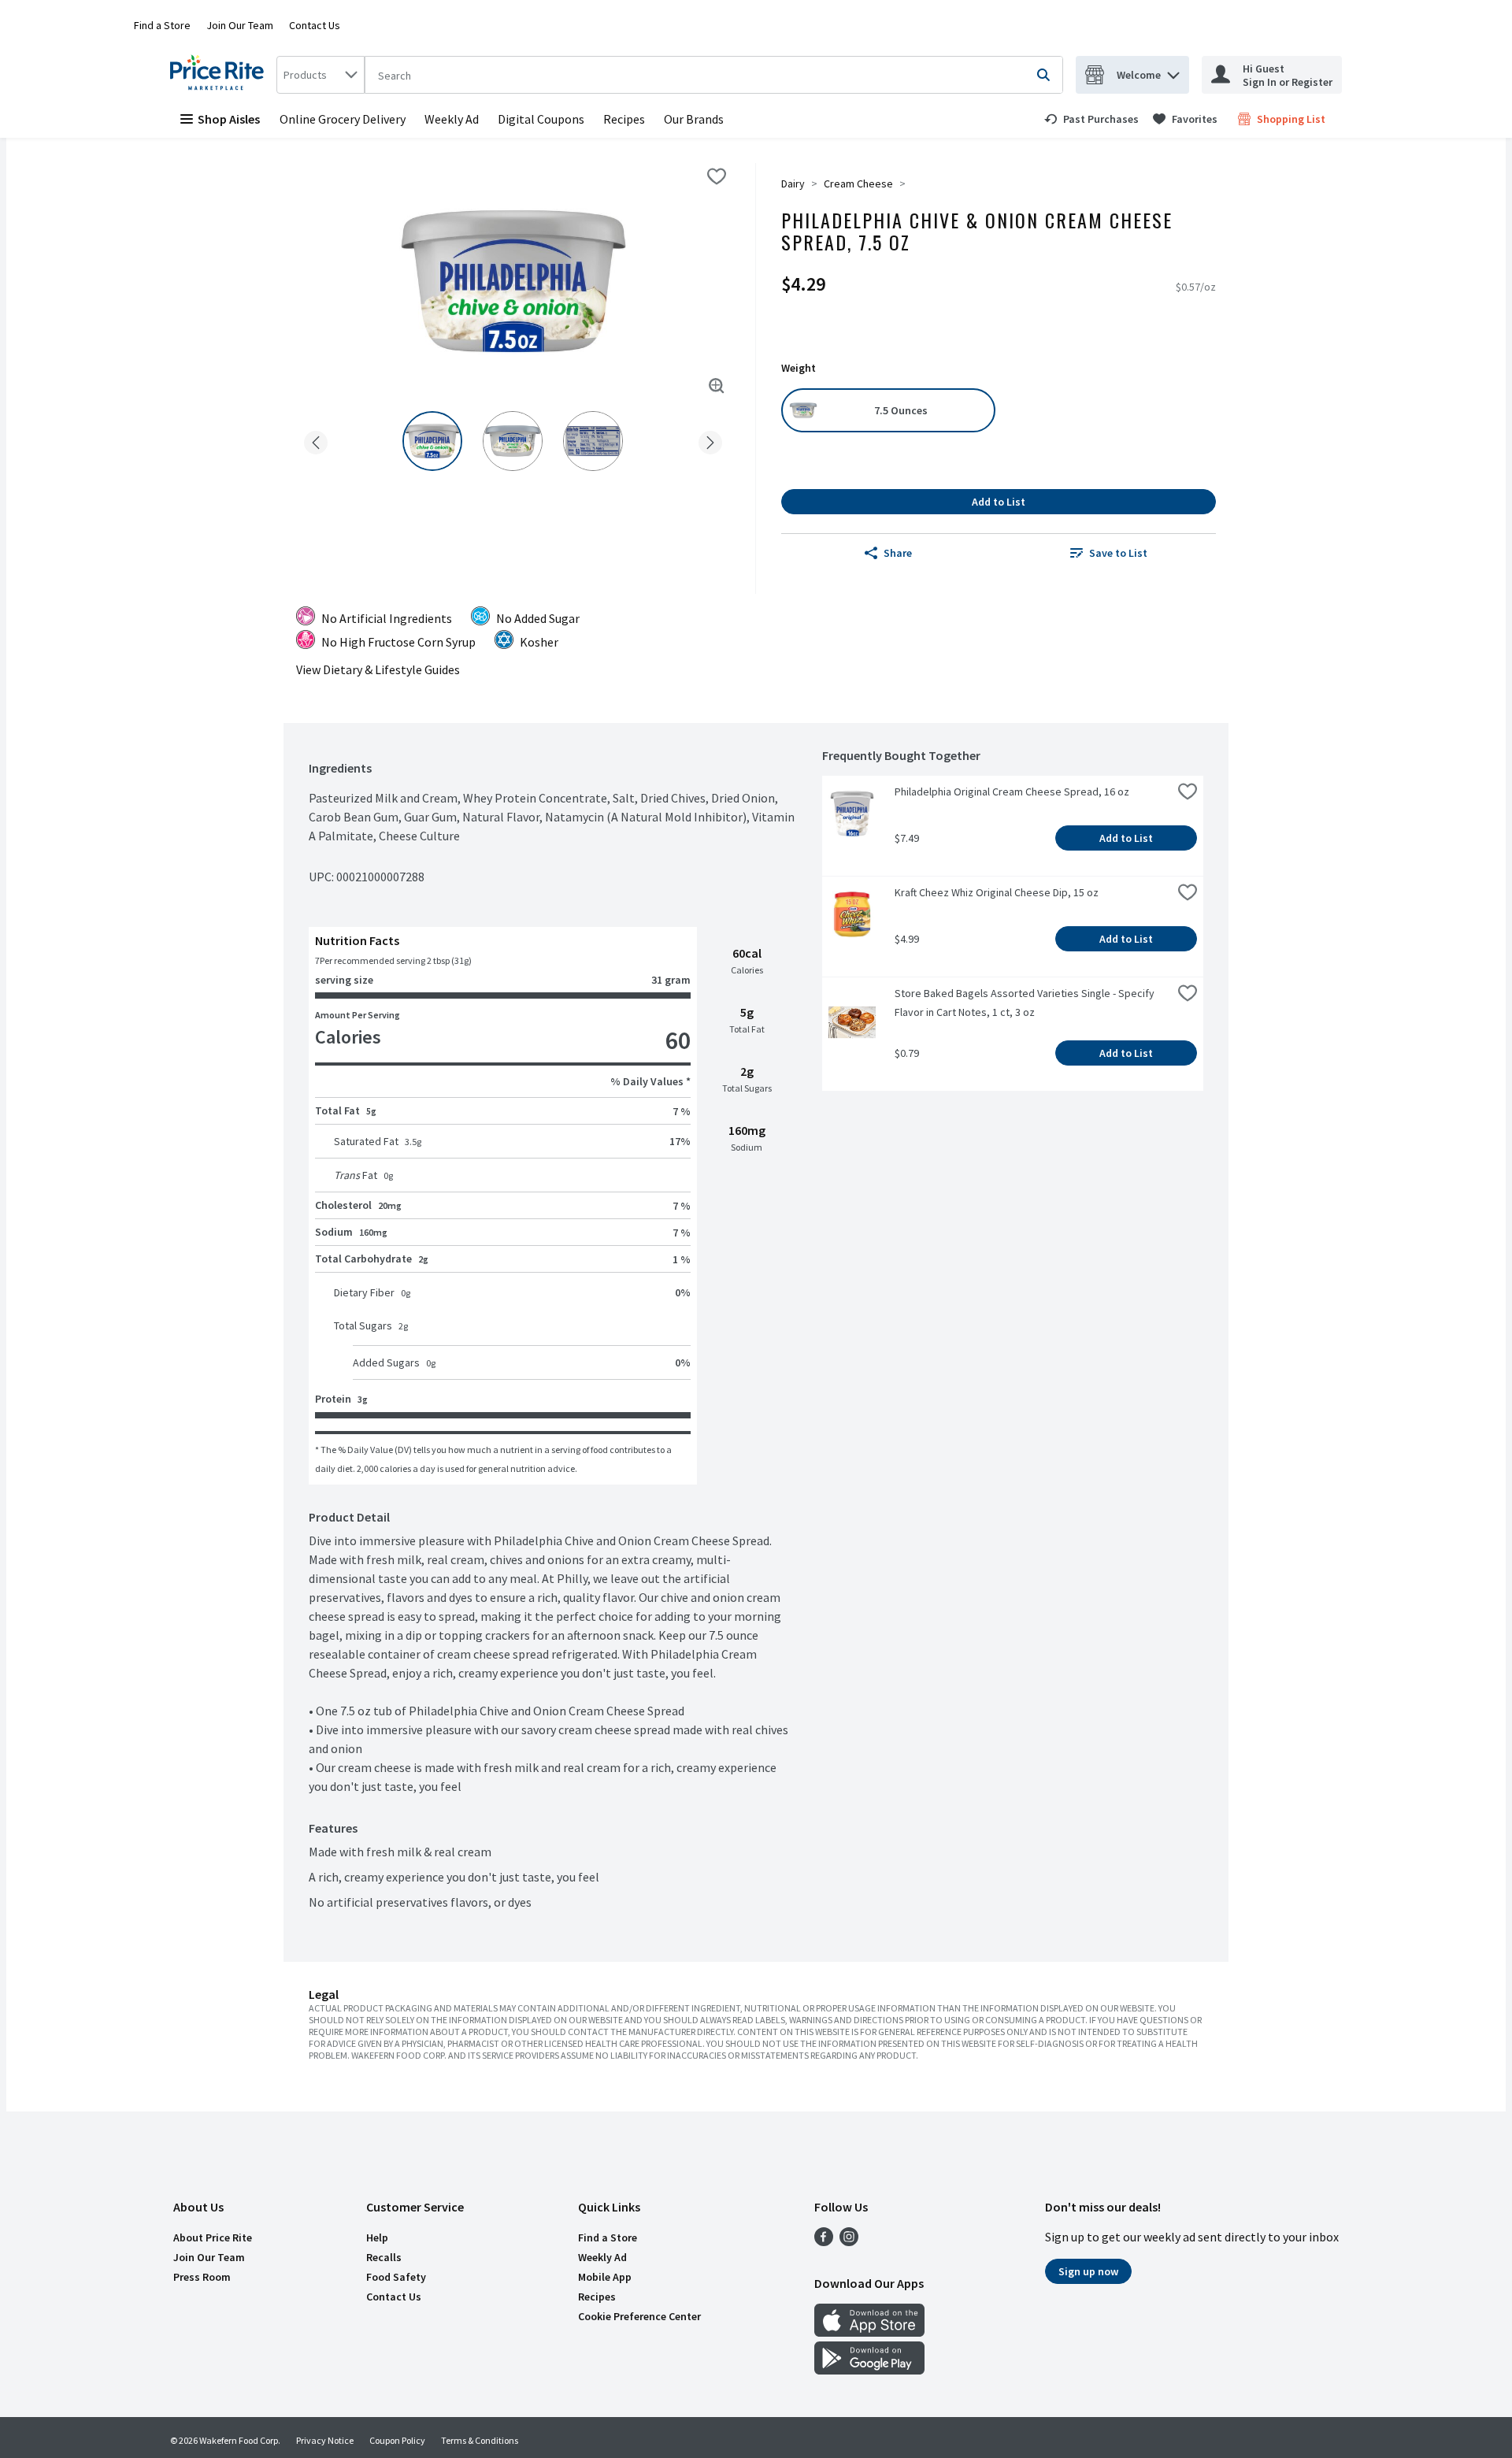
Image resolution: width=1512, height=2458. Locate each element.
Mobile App (605, 2277)
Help (377, 2237)
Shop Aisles (229, 119)
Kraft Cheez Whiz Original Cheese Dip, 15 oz (997, 892)
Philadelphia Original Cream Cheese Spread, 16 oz (1012, 792)
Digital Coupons (541, 119)
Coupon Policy (397, 2440)
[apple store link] (869, 2332)
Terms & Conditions (480, 2440)
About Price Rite (213, 2237)
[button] (1173, 71)
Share (898, 553)
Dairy (793, 184)
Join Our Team (240, 25)
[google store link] (869, 2370)
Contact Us (315, 25)
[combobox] (321, 75)
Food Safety (396, 2277)
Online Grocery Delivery (343, 119)
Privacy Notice (325, 2440)
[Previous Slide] (316, 440)
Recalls (384, 2257)
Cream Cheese (858, 184)
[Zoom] (717, 386)
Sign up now (1088, 2271)
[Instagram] (849, 2241)
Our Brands (694, 119)
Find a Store (162, 25)
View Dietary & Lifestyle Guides (378, 669)
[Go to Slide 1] (432, 441)
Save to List (1118, 553)
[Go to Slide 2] (513, 441)
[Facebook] (824, 2241)
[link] (1091, 119)
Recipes (624, 119)
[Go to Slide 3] (593, 441)
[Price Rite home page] (220, 75)
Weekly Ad (452, 119)
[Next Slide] (710, 440)
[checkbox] (717, 176)
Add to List (999, 502)
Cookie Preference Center (639, 2316)
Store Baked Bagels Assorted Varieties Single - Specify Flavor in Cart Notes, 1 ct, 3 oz (1026, 1003)
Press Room (202, 2277)
